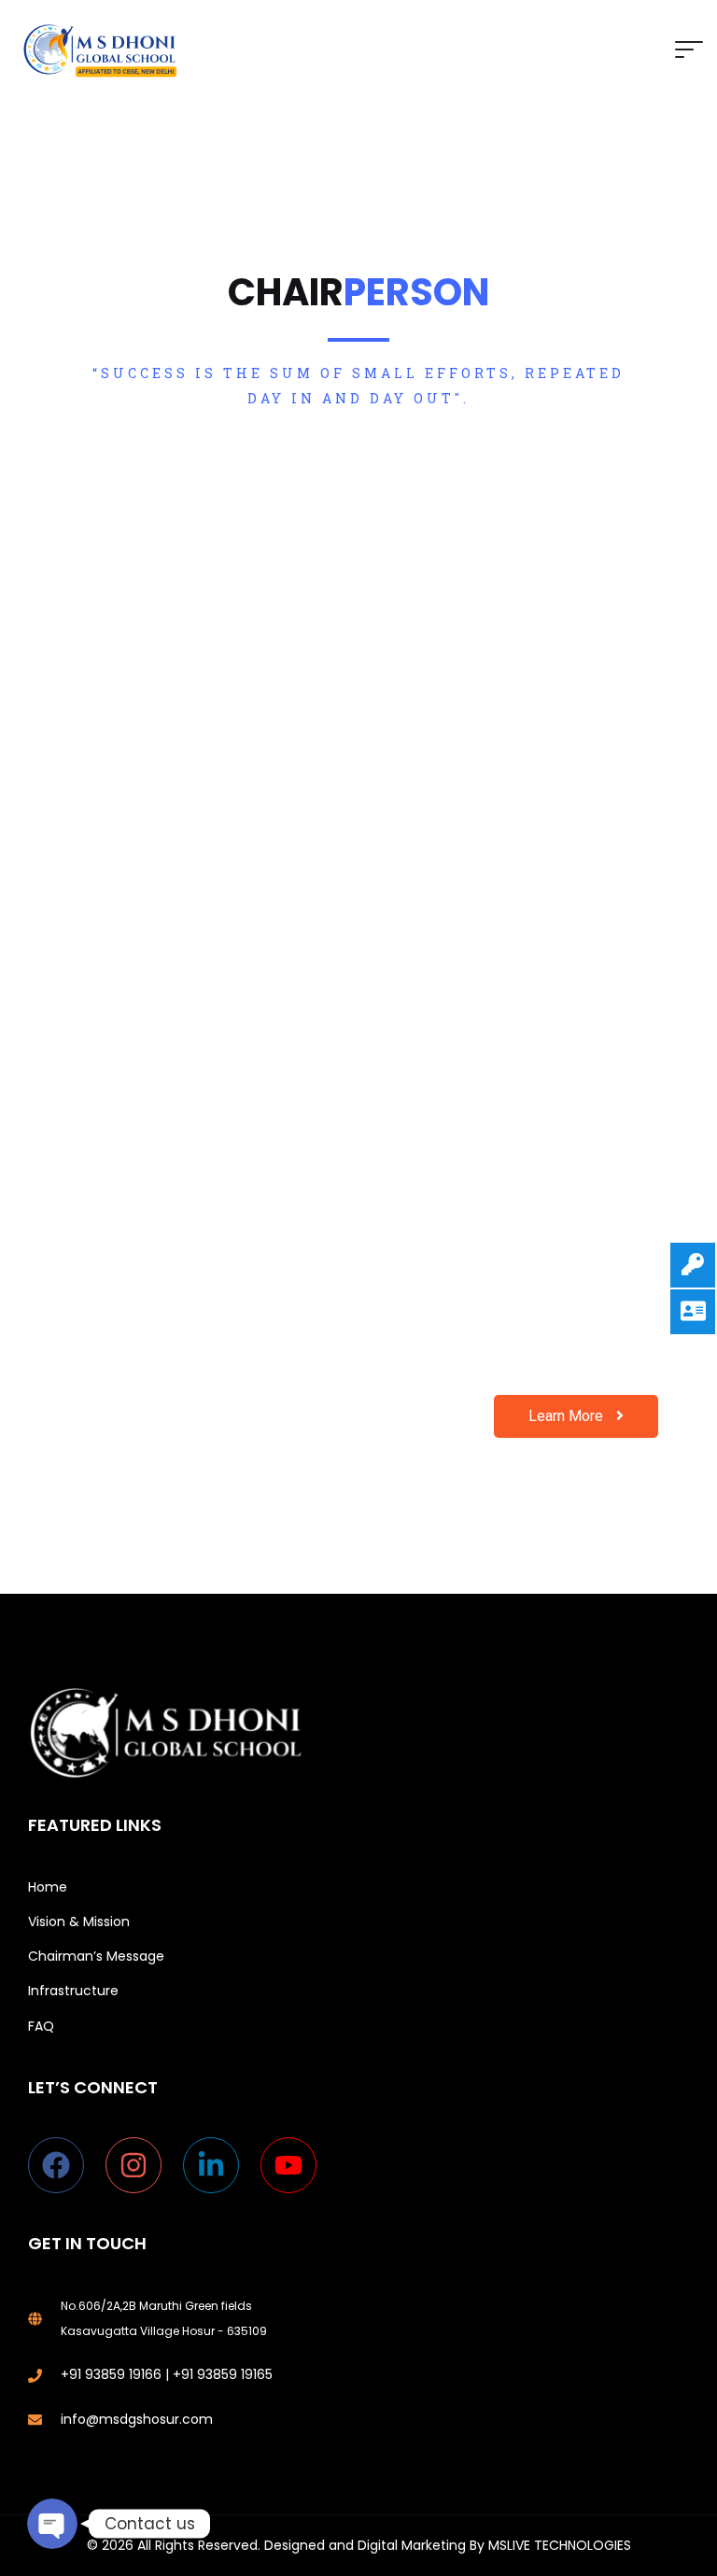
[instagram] (142, 2165)
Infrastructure (73, 1991)
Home (48, 1887)
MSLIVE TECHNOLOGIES (560, 2545)
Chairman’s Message (96, 1956)
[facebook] (65, 2165)
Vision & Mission (79, 1921)
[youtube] (293, 2165)
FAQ (41, 2026)
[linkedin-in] (220, 2165)
